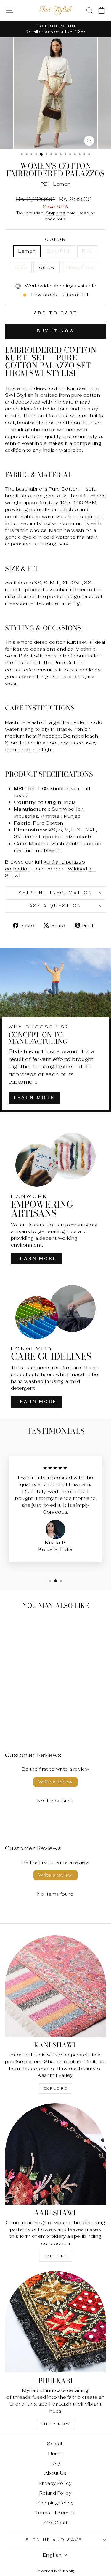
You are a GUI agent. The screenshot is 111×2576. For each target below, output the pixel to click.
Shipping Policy (55, 2503)
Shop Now (56, 2424)
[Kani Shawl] (55, 1986)
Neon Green (81, 267)
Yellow (46, 267)
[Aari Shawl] (55, 2154)
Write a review (55, 1782)
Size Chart (55, 2523)
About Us (55, 2473)
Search (55, 2444)
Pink (87, 251)
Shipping (56, 213)
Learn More (34, 1098)
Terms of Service (56, 2513)
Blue (21, 267)
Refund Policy (55, 2493)
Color (56, 239)
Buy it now (56, 331)
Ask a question (55, 906)
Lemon (27, 251)
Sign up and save (54, 2540)
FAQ (55, 2463)
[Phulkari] (55, 2322)
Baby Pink (59, 251)
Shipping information (55, 893)
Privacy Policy (56, 2483)
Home (55, 2454)
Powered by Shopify (55, 2571)
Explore (55, 2088)
